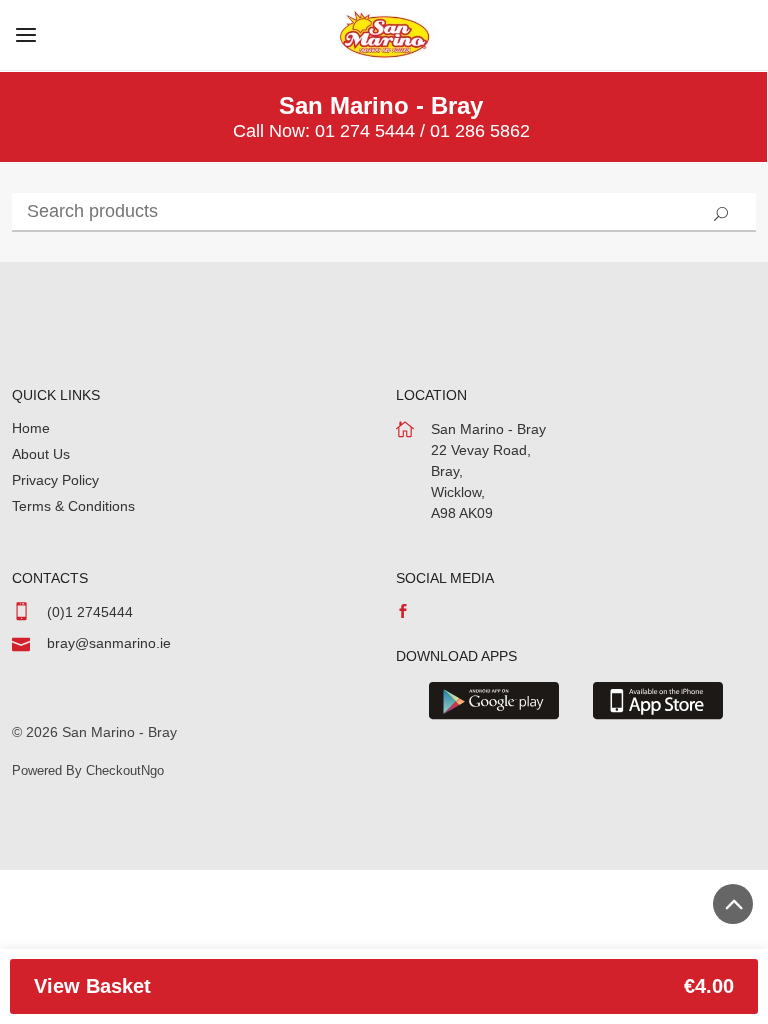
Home (31, 428)
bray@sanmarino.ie (109, 643)
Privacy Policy (55, 480)
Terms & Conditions (73, 506)
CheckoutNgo (125, 770)
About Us (41, 454)
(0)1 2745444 (90, 612)
